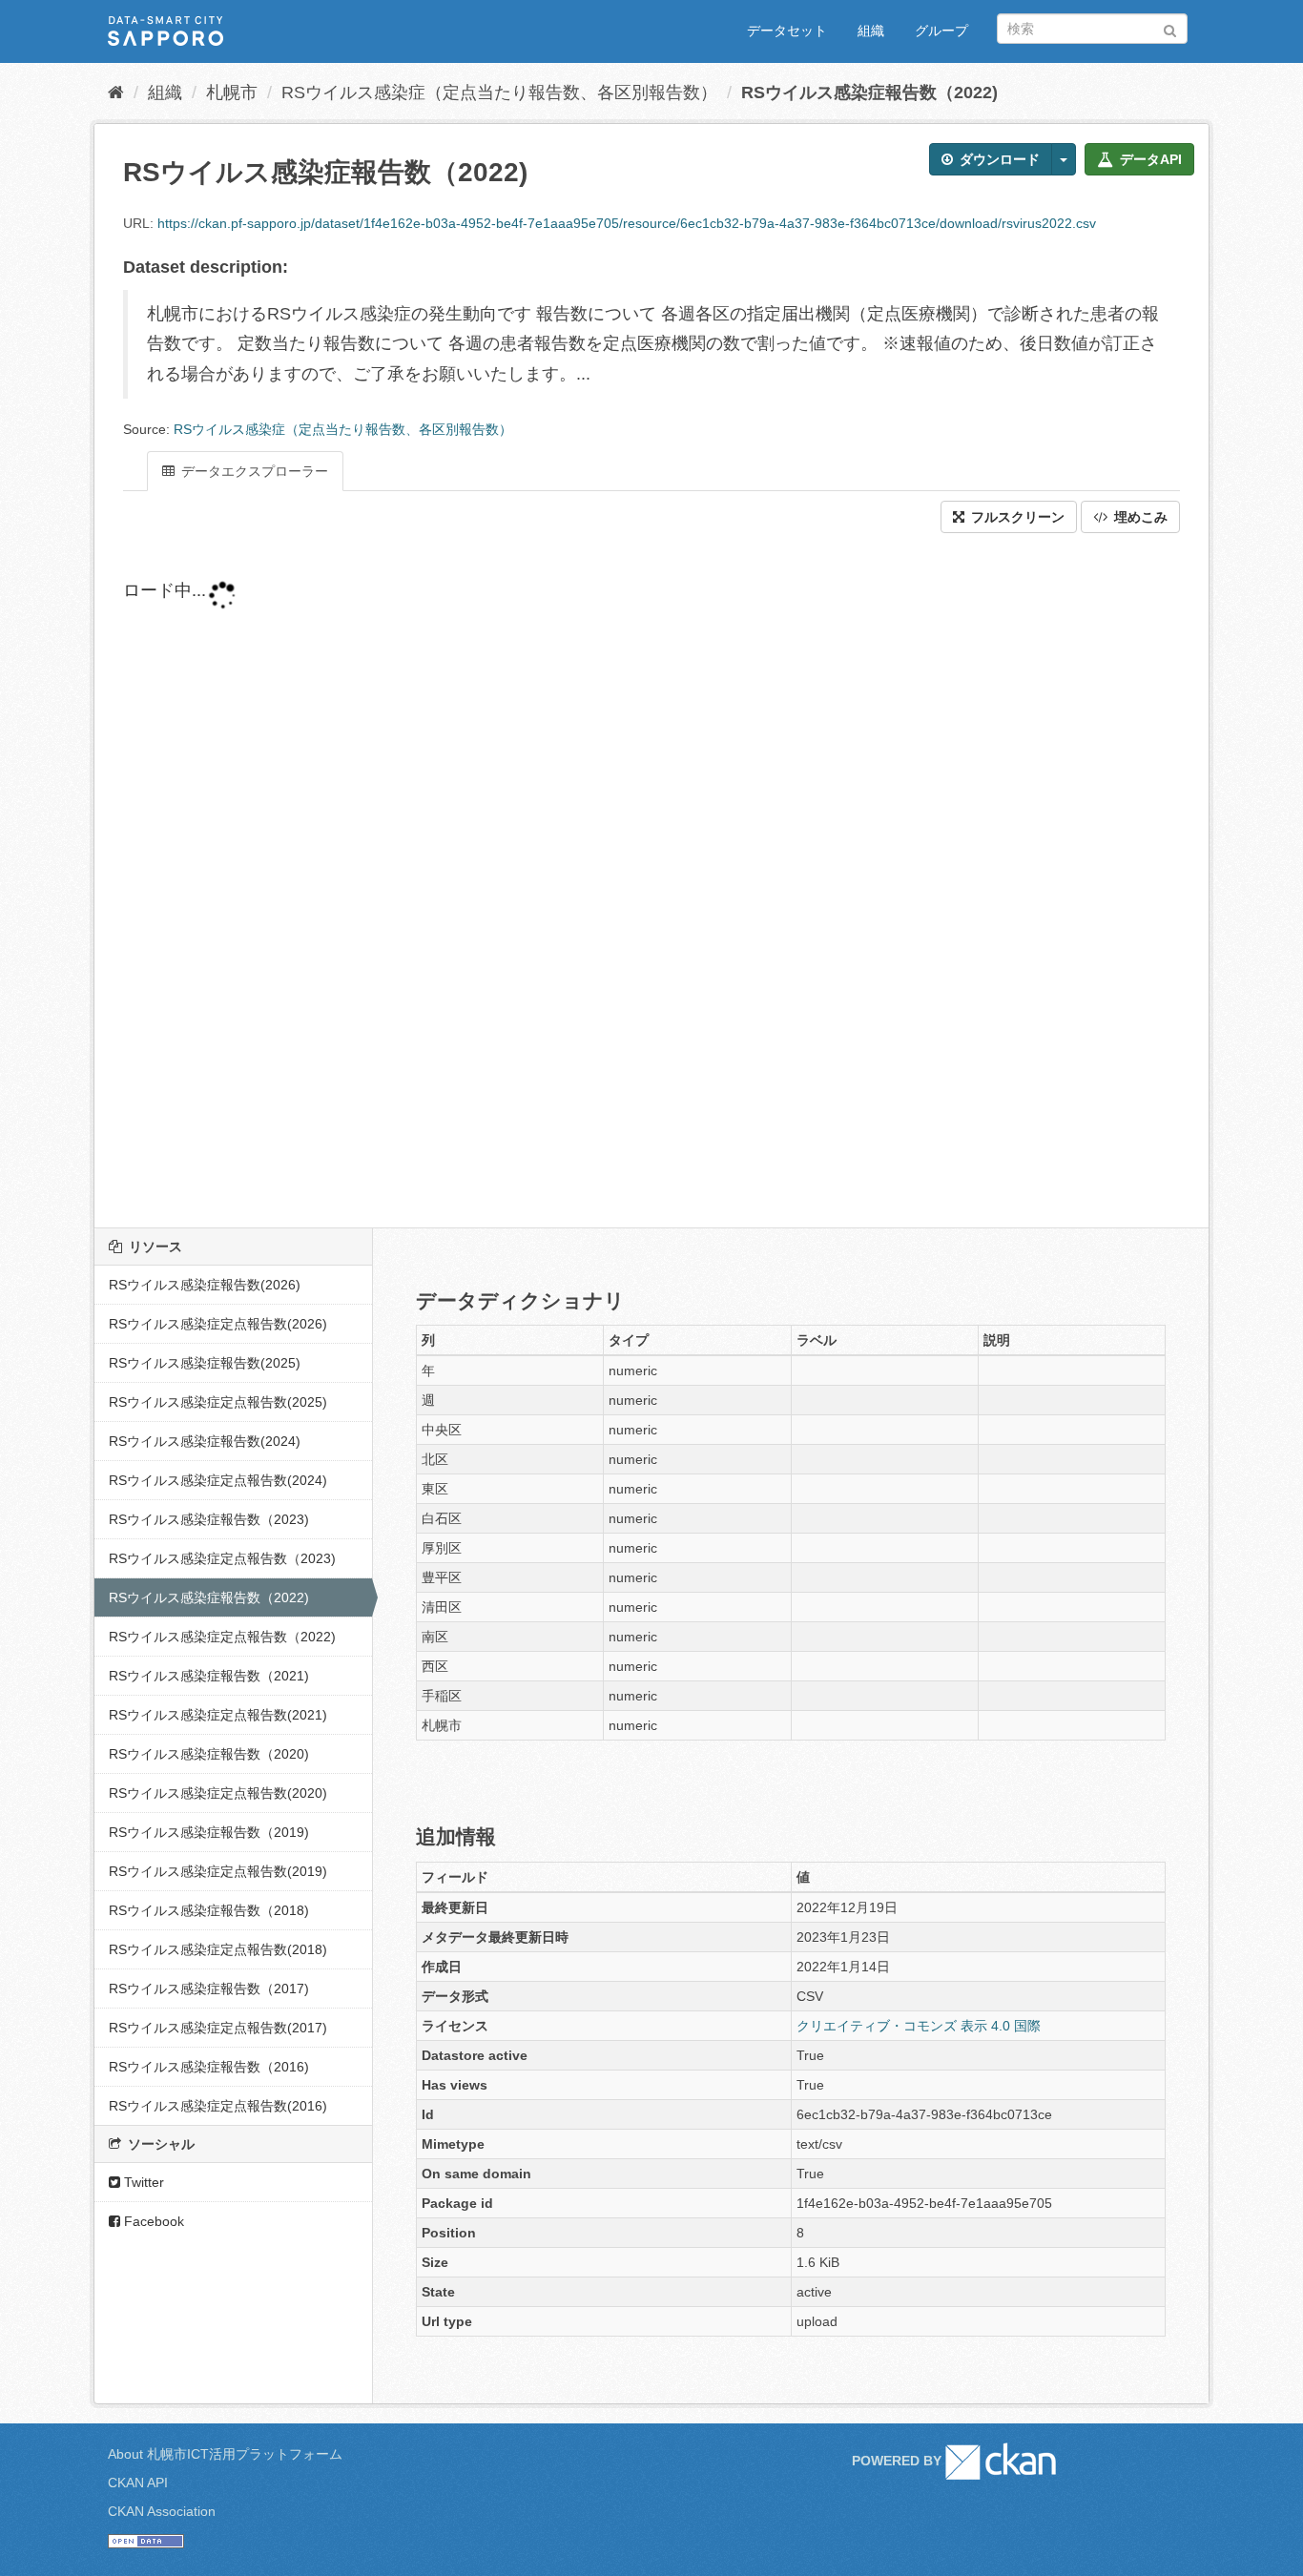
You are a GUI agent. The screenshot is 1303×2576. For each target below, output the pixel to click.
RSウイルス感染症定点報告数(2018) (218, 1949)
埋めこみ (1139, 517)
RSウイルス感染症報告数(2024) (205, 1441)
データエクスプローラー (253, 471)
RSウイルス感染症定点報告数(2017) (218, 2028)
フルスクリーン (1016, 517)
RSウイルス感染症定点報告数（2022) (222, 1637)
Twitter (142, 2182)
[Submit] (1170, 27)
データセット (787, 31)
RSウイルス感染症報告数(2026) (205, 1285)
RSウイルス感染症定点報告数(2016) (218, 2106)
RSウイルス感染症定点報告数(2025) (218, 1402)
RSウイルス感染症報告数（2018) (209, 1910)
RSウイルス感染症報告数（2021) (209, 1676)
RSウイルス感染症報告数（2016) (209, 2067)
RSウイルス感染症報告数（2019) (209, 1832)
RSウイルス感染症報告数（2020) (209, 1754)
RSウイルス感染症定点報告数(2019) (218, 1871)
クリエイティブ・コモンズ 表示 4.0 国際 (919, 2026)
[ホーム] (116, 93)
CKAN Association (162, 2511)
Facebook (152, 2221)
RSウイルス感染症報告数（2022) (869, 93)
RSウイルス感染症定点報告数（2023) (222, 1558)
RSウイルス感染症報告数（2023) (209, 1519)
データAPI (1149, 159)
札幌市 (232, 93)
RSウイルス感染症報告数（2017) (209, 1989)
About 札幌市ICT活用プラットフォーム (225, 2454)
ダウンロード (998, 159)
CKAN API (138, 2483)
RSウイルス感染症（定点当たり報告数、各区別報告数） (499, 93)
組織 (871, 31)
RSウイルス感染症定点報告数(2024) (218, 1480)
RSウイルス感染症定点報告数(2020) (218, 1793)
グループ (941, 31)
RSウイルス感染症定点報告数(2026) (218, 1324)
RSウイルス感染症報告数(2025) (205, 1363)
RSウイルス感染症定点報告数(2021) (218, 1715)
